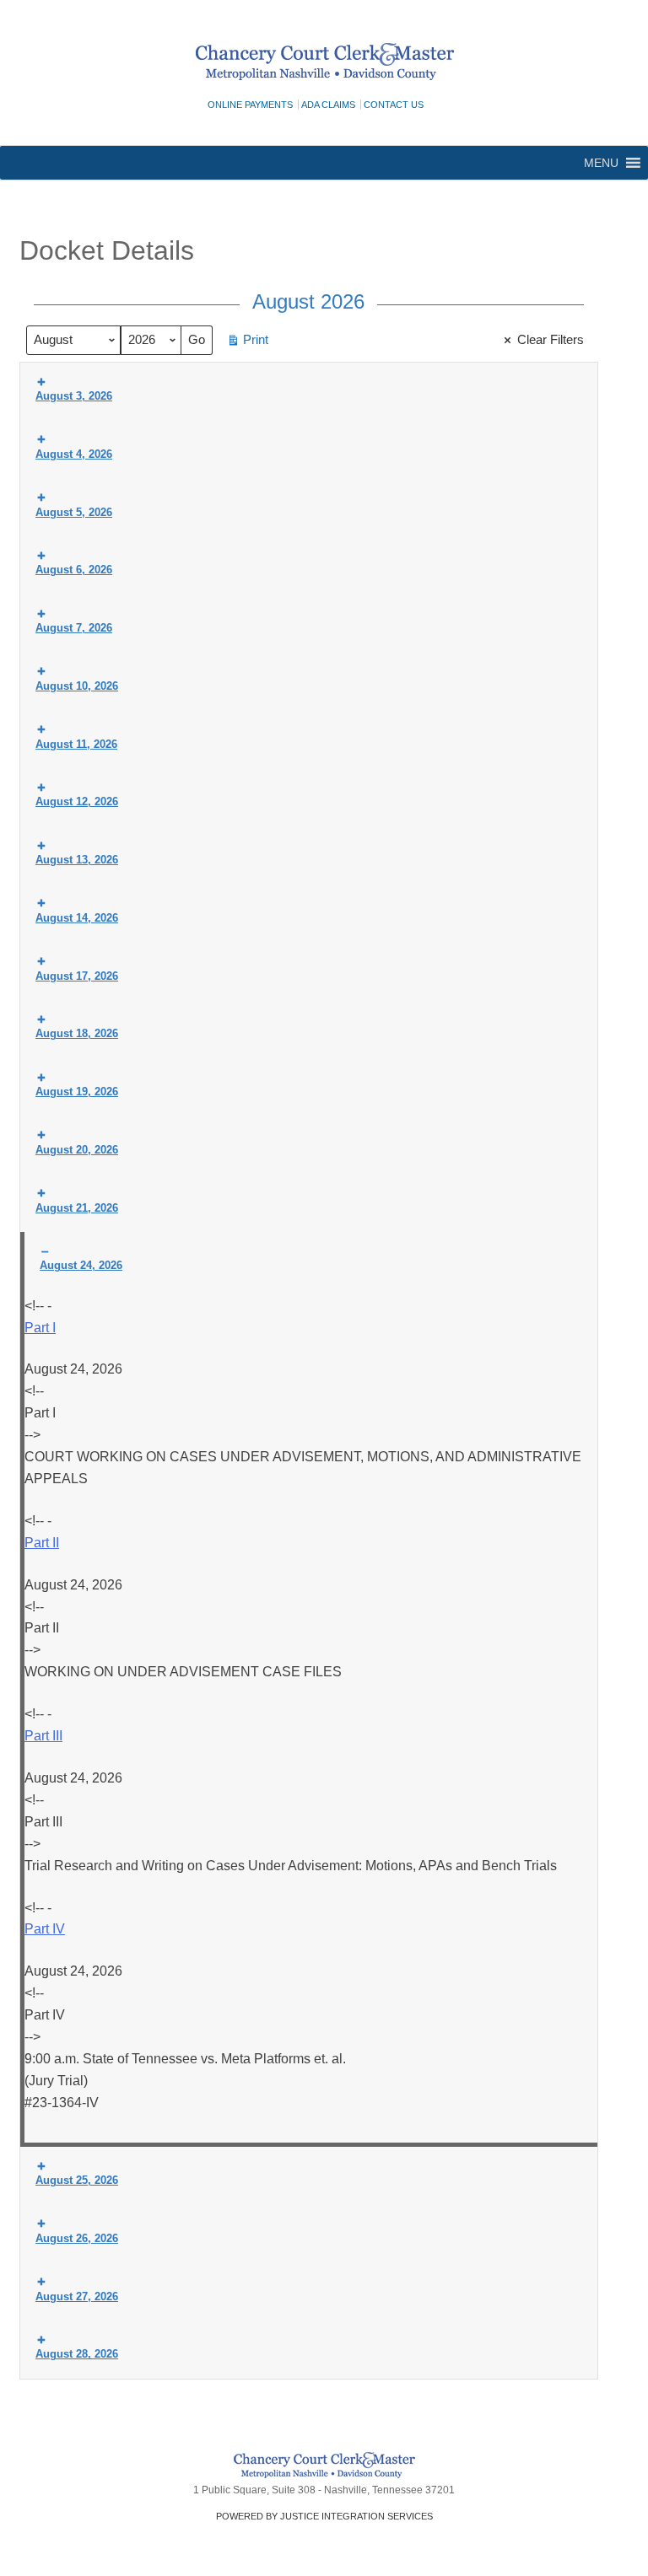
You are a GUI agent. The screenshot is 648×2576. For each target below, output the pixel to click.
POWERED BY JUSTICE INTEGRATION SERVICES (324, 2516)
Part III (43, 1736)
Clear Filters (551, 339)
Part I (40, 1328)
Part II (42, 1543)
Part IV (45, 1929)
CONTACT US (394, 105)
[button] (601, 163)
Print (247, 343)
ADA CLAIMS (328, 105)
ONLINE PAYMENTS (250, 105)
